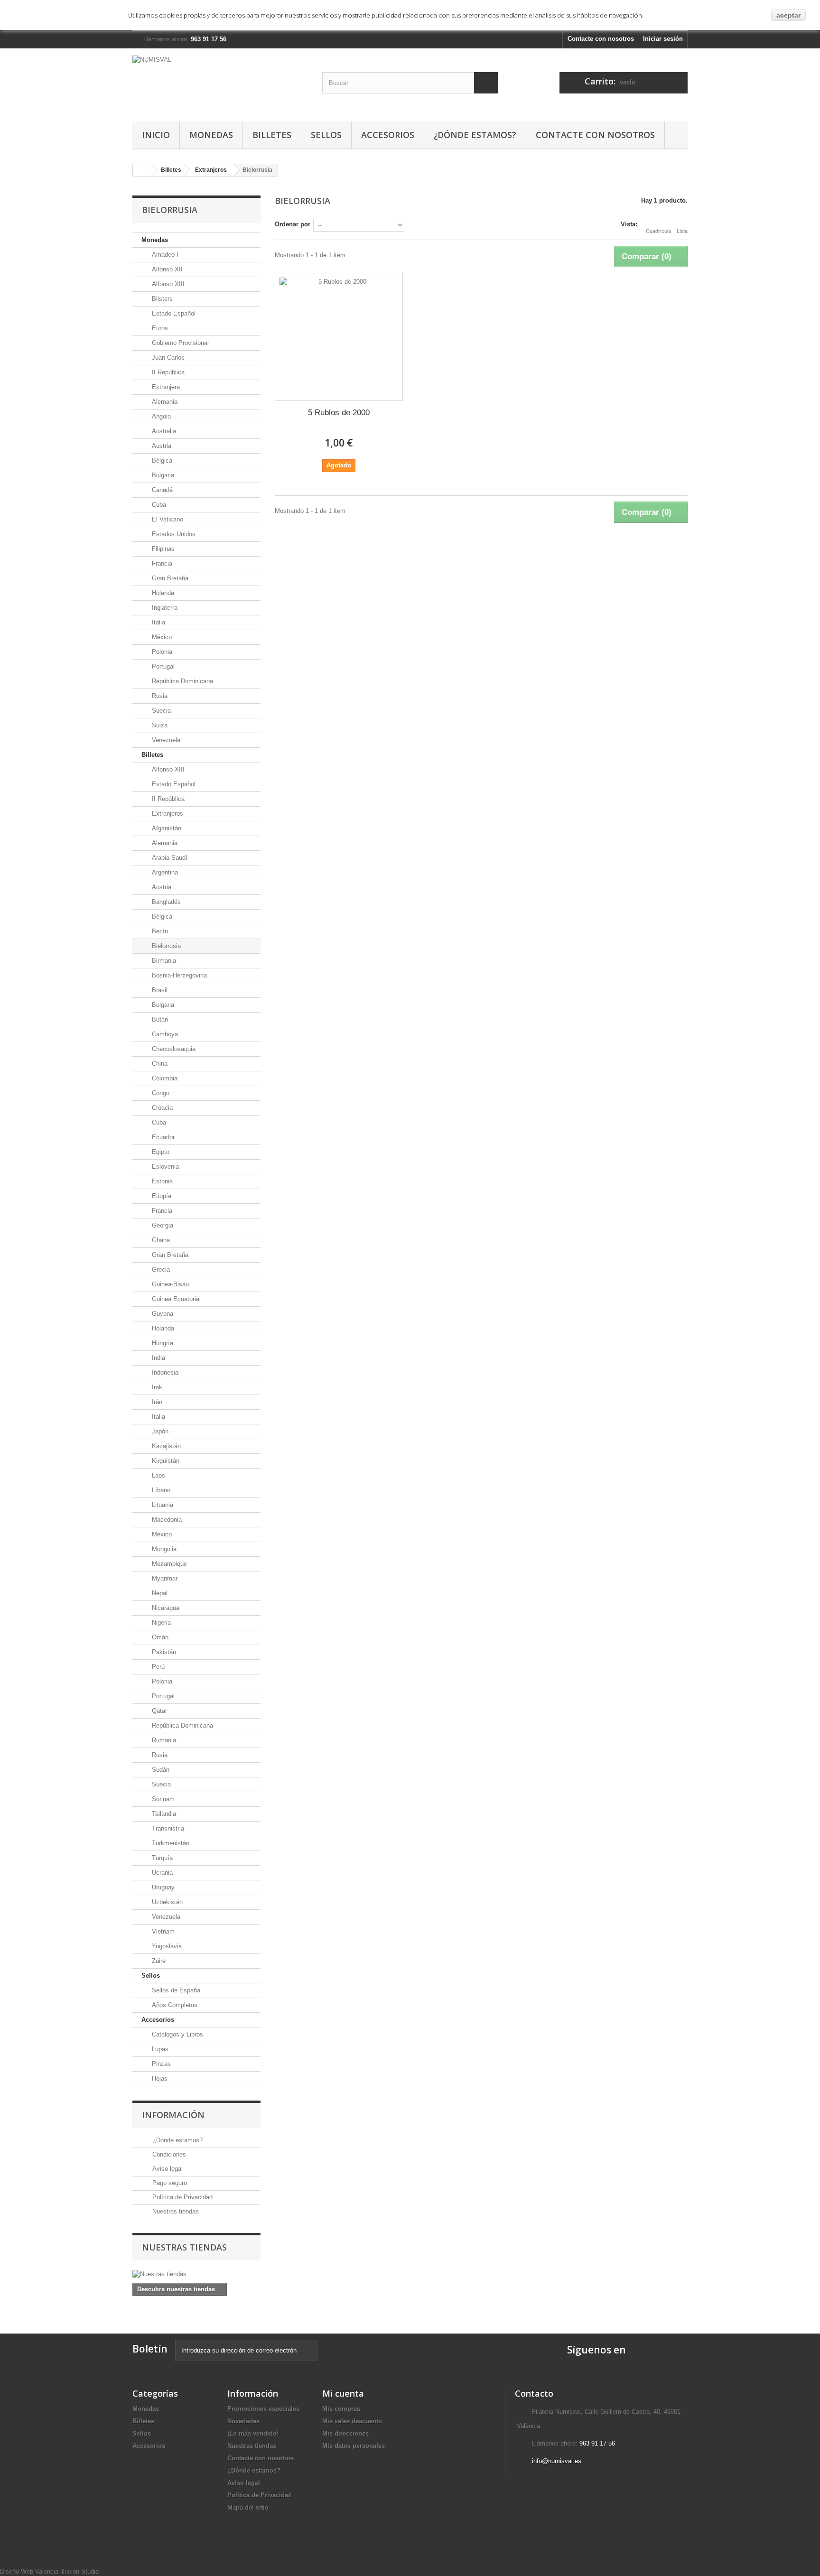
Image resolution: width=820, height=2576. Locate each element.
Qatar (158, 1711)
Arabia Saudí (169, 858)
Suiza (159, 725)
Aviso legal (167, 2169)
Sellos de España (175, 1990)
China (159, 1064)
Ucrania (161, 1873)
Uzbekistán (166, 1902)
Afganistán (166, 828)
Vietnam (162, 1931)
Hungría (162, 1343)
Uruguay (162, 1887)
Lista (682, 231)
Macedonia (166, 1520)
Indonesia (164, 1372)
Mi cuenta (343, 2393)
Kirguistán (165, 1461)
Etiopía (161, 1196)
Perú (157, 1667)
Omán (159, 1637)
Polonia (161, 652)
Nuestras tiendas (175, 2211)
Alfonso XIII (167, 284)
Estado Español (173, 313)
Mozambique (168, 1564)
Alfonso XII (166, 269)
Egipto (160, 1152)
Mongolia (163, 1549)
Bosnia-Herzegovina (178, 975)
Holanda (162, 593)
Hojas (159, 2078)
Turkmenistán (170, 1843)
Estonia (161, 1181)
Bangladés (165, 902)
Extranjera (165, 387)
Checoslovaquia (173, 1049)
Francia (161, 563)
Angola (160, 416)
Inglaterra (164, 608)
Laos (158, 1475)
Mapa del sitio (248, 2507)
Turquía (161, 1858)
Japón (159, 1431)
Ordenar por (293, 224)
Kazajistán (165, 1446)
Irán (156, 1402)
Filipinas (162, 549)
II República (167, 372)
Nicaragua (165, 1608)
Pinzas (160, 2064)
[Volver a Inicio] (142, 170)
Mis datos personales (354, 2446)
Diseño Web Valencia (29, 2571)
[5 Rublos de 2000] (339, 337)
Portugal (162, 666)
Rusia (159, 696)
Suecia (160, 711)
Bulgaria (162, 475)
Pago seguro (169, 2183)
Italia (158, 622)
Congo (160, 1093)
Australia (163, 431)
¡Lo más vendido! (253, 2433)
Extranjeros (211, 170)
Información (173, 2115)
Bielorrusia (165, 946)
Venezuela (165, 740)
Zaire (158, 1961)
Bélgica (161, 460)
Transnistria (167, 1828)
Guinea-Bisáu (169, 1284)
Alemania (164, 402)
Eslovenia (164, 1167)
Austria (161, 446)
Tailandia (163, 1814)
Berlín (159, 931)
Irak (156, 1387)
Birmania (163, 961)
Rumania (163, 1740)
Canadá (161, 490)
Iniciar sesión (663, 39)
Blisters (161, 299)
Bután (159, 1019)
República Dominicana (182, 681)
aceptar (788, 15)
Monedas (211, 135)
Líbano (160, 1490)
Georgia (162, 1225)
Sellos (326, 135)
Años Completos (174, 2005)
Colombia (164, 1078)
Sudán (160, 1770)
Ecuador (162, 1137)
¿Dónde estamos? (475, 135)
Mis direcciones (345, 2433)
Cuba (158, 505)
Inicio (156, 135)
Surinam (162, 1799)
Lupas (159, 2049)
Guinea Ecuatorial (175, 1299)
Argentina (164, 872)
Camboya (164, 1034)
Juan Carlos (167, 358)
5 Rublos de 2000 (339, 413)
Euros (159, 328)
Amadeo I (164, 255)
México (161, 637)
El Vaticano (167, 519)
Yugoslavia (166, 1946)
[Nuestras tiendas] (196, 2274)
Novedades (243, 2421)
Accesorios (388, 135)
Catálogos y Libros (177, 2034)
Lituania (162, 1505)
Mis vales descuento (352, 2421)
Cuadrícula (658, 231)
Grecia (160, 1269)
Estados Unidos (173, 534)
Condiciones (168, 2154)
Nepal (159, 1593)
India (158, 1358)
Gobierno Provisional (179, 343)
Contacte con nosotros (601, 39)
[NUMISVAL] (220, 83)
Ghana (160, 1240)
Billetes (272, 135)
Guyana (162, 1314)
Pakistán (163, 1652)
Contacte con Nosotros (595, 135)
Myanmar (164, 1578)
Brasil (159, 990)
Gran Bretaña (169, 578)
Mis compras (341, 2409)
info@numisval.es (557, 2461)
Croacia (161, 1108)
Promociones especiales (263, 2409)
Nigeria (160, 1623)
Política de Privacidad (182, 2197)
